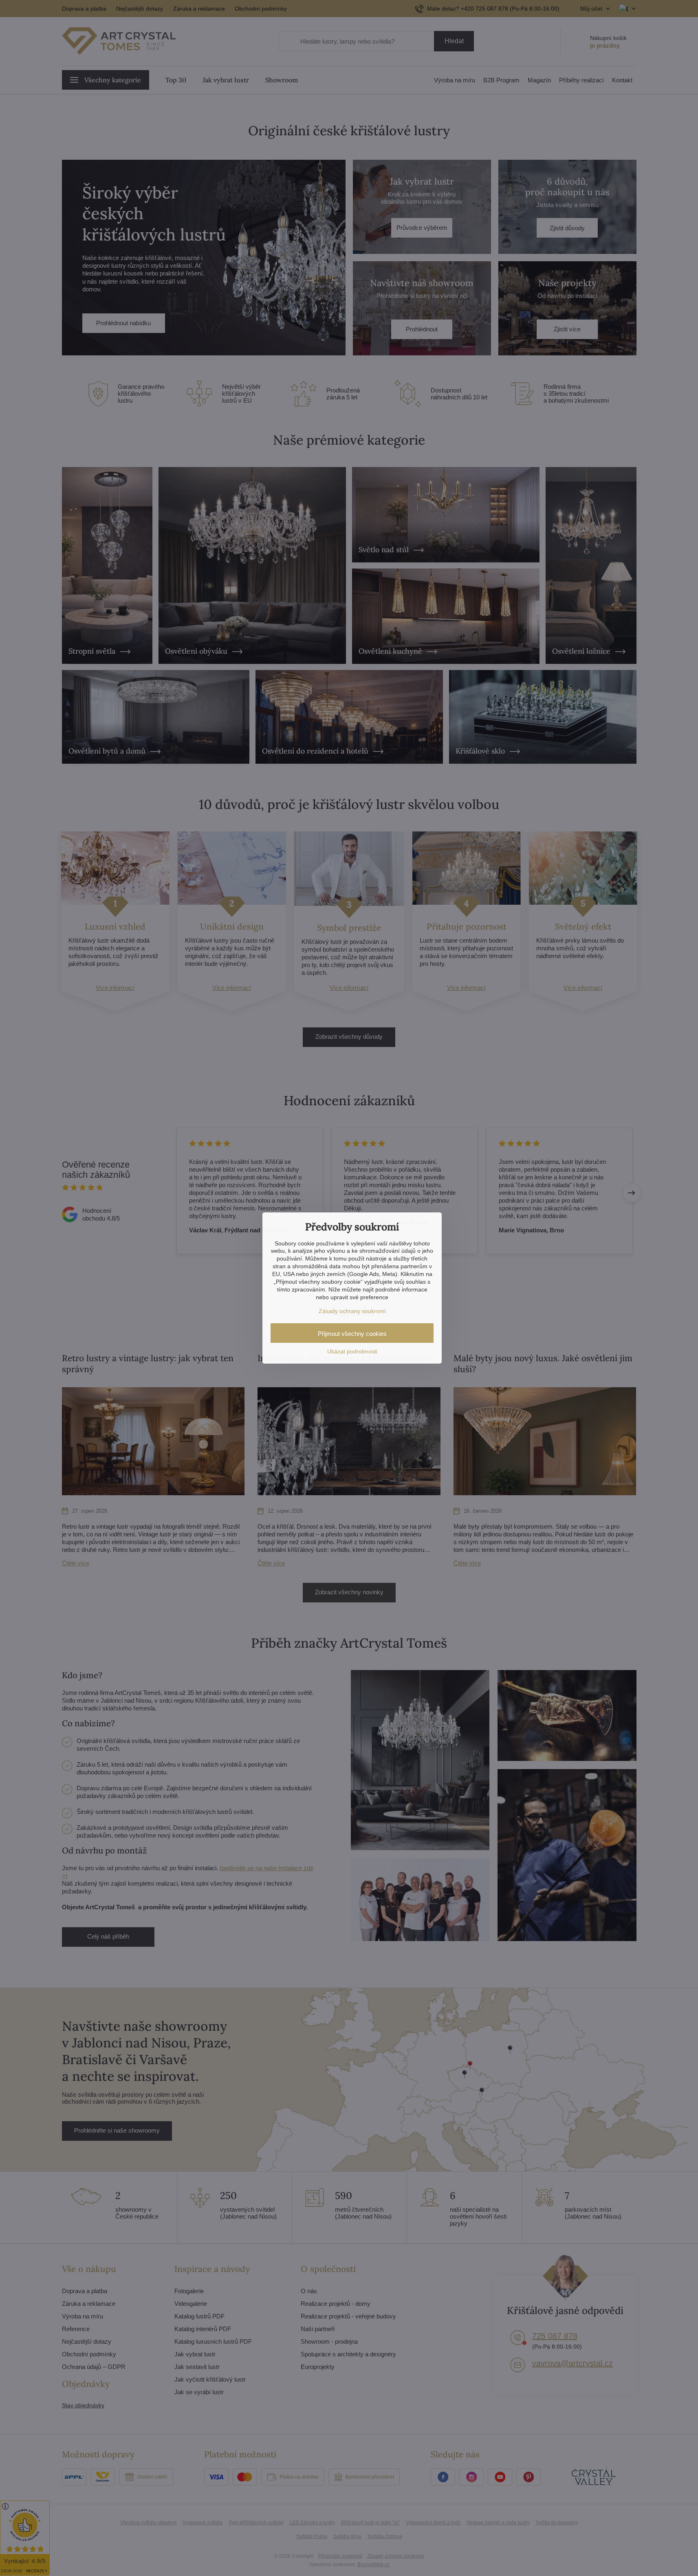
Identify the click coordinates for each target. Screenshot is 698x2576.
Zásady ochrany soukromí (352, 1311)
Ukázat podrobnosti (352, 1351)
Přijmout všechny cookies (352, 1334)
